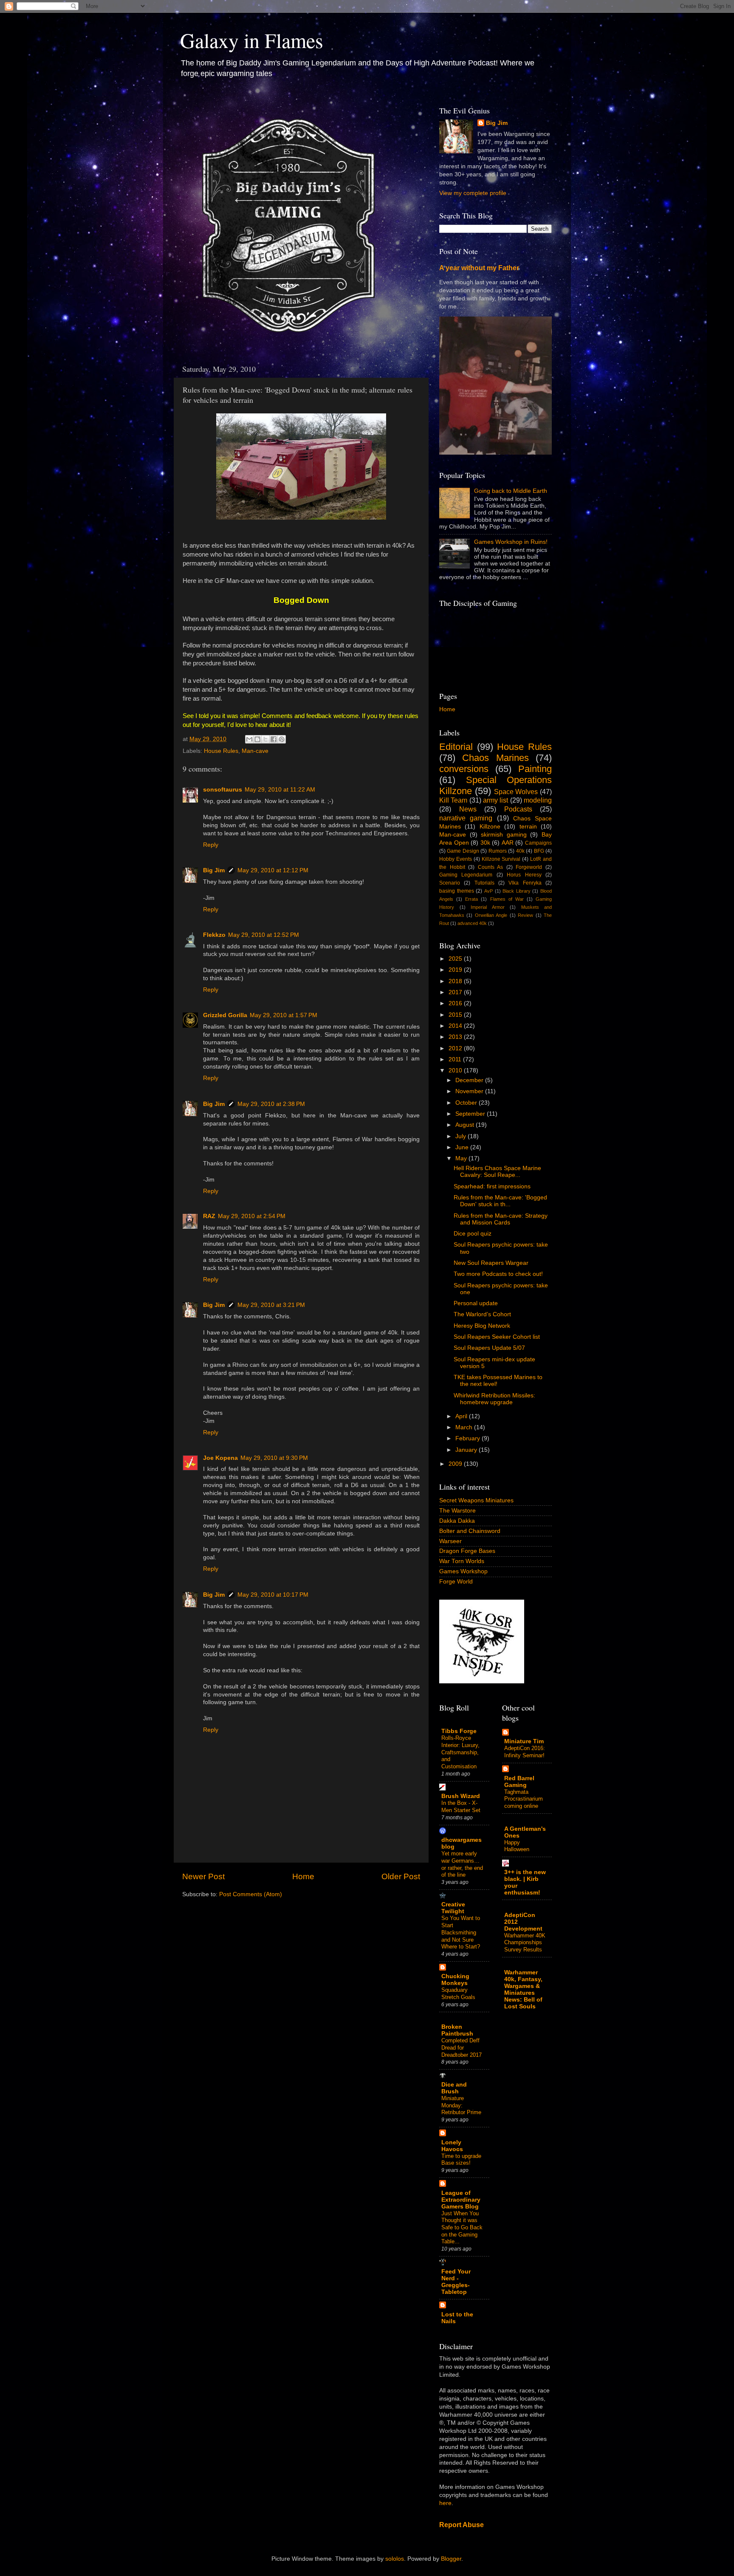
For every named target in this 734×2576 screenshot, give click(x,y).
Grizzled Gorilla (225, 1015)
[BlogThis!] (257, 739)
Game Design (463, 851)
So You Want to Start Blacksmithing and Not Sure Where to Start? (461, 1932)
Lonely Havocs (452, 2146)
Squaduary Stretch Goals (458, 1994)
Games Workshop (463, 1571)
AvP (488, 891)
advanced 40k (472, 923)
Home (303, 1876)
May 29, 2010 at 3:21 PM (271, 1305)
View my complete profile (473, 193)
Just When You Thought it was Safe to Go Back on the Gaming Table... (462, 2228)
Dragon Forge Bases (467, 1551)
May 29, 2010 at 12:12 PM (273, 870)
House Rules (221, 751)
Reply (211, 845)
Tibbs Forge (459, 1731)
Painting (535, 769)
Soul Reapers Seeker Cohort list (497, 1337)
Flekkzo (214, 935)
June (463, 1147)
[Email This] (249, 739)
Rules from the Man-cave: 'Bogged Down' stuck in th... (500, 1201)
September (471, 1114)
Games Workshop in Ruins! (511, 542)
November (470, 1091)
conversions (464, 769)
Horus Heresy (524, 875)
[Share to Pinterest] (282, 739)
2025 (456, 959)
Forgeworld (529, 867)
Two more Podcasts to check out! (498, 1274)
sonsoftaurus (223, 790)
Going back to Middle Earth (511, 491)
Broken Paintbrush (457, 2030)
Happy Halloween (517, 1846)
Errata (471, 899)
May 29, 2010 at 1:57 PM (284, 1015)
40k (520, 851)
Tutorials (484, 883)
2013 (456, 1037)
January (467, 1450)
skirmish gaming (504, 835)
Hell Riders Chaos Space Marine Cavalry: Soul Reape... (497, 1172)
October (467, 1103)
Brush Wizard (461, 1796)
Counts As (491, 867)
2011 (456, 1059)
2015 (456, 1015)
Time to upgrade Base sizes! (461, 2160)
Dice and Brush (454, 2088)
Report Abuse (462, 2525)
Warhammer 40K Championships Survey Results (525, 1943)
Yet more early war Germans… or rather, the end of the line (462, 1864)
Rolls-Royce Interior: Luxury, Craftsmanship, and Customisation (460, 1752)
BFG (539, 851)
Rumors (498, 851)
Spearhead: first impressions (492, 1186)
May (462, 1158)
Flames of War (507, 899)
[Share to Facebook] (274, 739)
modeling (538, 800)
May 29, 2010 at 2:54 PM (252, 1216)
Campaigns (538, 843)
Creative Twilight (453, 1908)
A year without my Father (479, 268)
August (466, 1125)
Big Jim (214, 870)
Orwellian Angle (491, 915)
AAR (508, 843)
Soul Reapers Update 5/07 (489, 1348)
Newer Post (203, 1876)
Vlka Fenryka (525, 883)
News (468, 809)
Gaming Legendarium (466, 875)
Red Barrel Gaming (519, 1782)
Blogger (451, 2559)
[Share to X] (265, 739)
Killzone (490, 827)
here (445, 2503)
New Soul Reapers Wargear (491, 1263)
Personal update (476, 1303)
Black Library (517, 891)
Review (525, 915)
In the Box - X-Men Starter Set (461, 1807)
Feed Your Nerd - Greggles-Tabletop (456, 2282)
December (470, 1080)
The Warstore (457, 1511)
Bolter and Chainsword (470, 1531)
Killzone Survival (501, 859)
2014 (456, 1026)
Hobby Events (456, 859)
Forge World (456, 1582)
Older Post (401, 1876)
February (469, 1438)
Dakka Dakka (457, 1521)
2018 (456, 981)
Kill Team (453, 800)
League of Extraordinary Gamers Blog (461, 2200)
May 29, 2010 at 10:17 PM (273, 1595)
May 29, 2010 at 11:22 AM (280, 790)
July (462, 1136)
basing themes (457, 891)
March (465, 1427)
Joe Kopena (220, 1458)
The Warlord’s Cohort (482, 1314)
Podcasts (518, 809)
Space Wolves (516, 792)
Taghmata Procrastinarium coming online (524, 1799)
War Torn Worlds (462, 1561)
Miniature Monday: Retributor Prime (461, 2105)
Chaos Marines (495, 758)
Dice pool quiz (473, 1234)
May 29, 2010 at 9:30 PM (274, 1458)
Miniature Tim (524, 1741)
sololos (395, 2559)
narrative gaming (466, 818)
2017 (456, 992)
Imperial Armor (488, 907)
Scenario (450, 883)
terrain (528, 827)
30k (485, 843)
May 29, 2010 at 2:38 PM (271, 1104)
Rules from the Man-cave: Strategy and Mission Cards (501, 1219)
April (462, 1416)
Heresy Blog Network (482, 1326)
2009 (456, 1464)
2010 (456, 1070)
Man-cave (255, 751)
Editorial (456, 747)
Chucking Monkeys (455, 1980)
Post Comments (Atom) (251, 1894)
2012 (456, 1048)
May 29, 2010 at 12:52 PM (264, 935)
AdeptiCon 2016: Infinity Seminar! (525, 1752)
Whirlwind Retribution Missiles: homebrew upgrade (494, 1399)
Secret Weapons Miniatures (476, 1500)
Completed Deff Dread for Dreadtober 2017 (462, 2047)
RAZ (209, 1216)
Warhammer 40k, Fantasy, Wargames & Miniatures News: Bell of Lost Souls (523, 1989)
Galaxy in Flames (252, 40)
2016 (456, 1003)
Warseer (450, 1541)
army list (495, 800)
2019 (456, 970)
